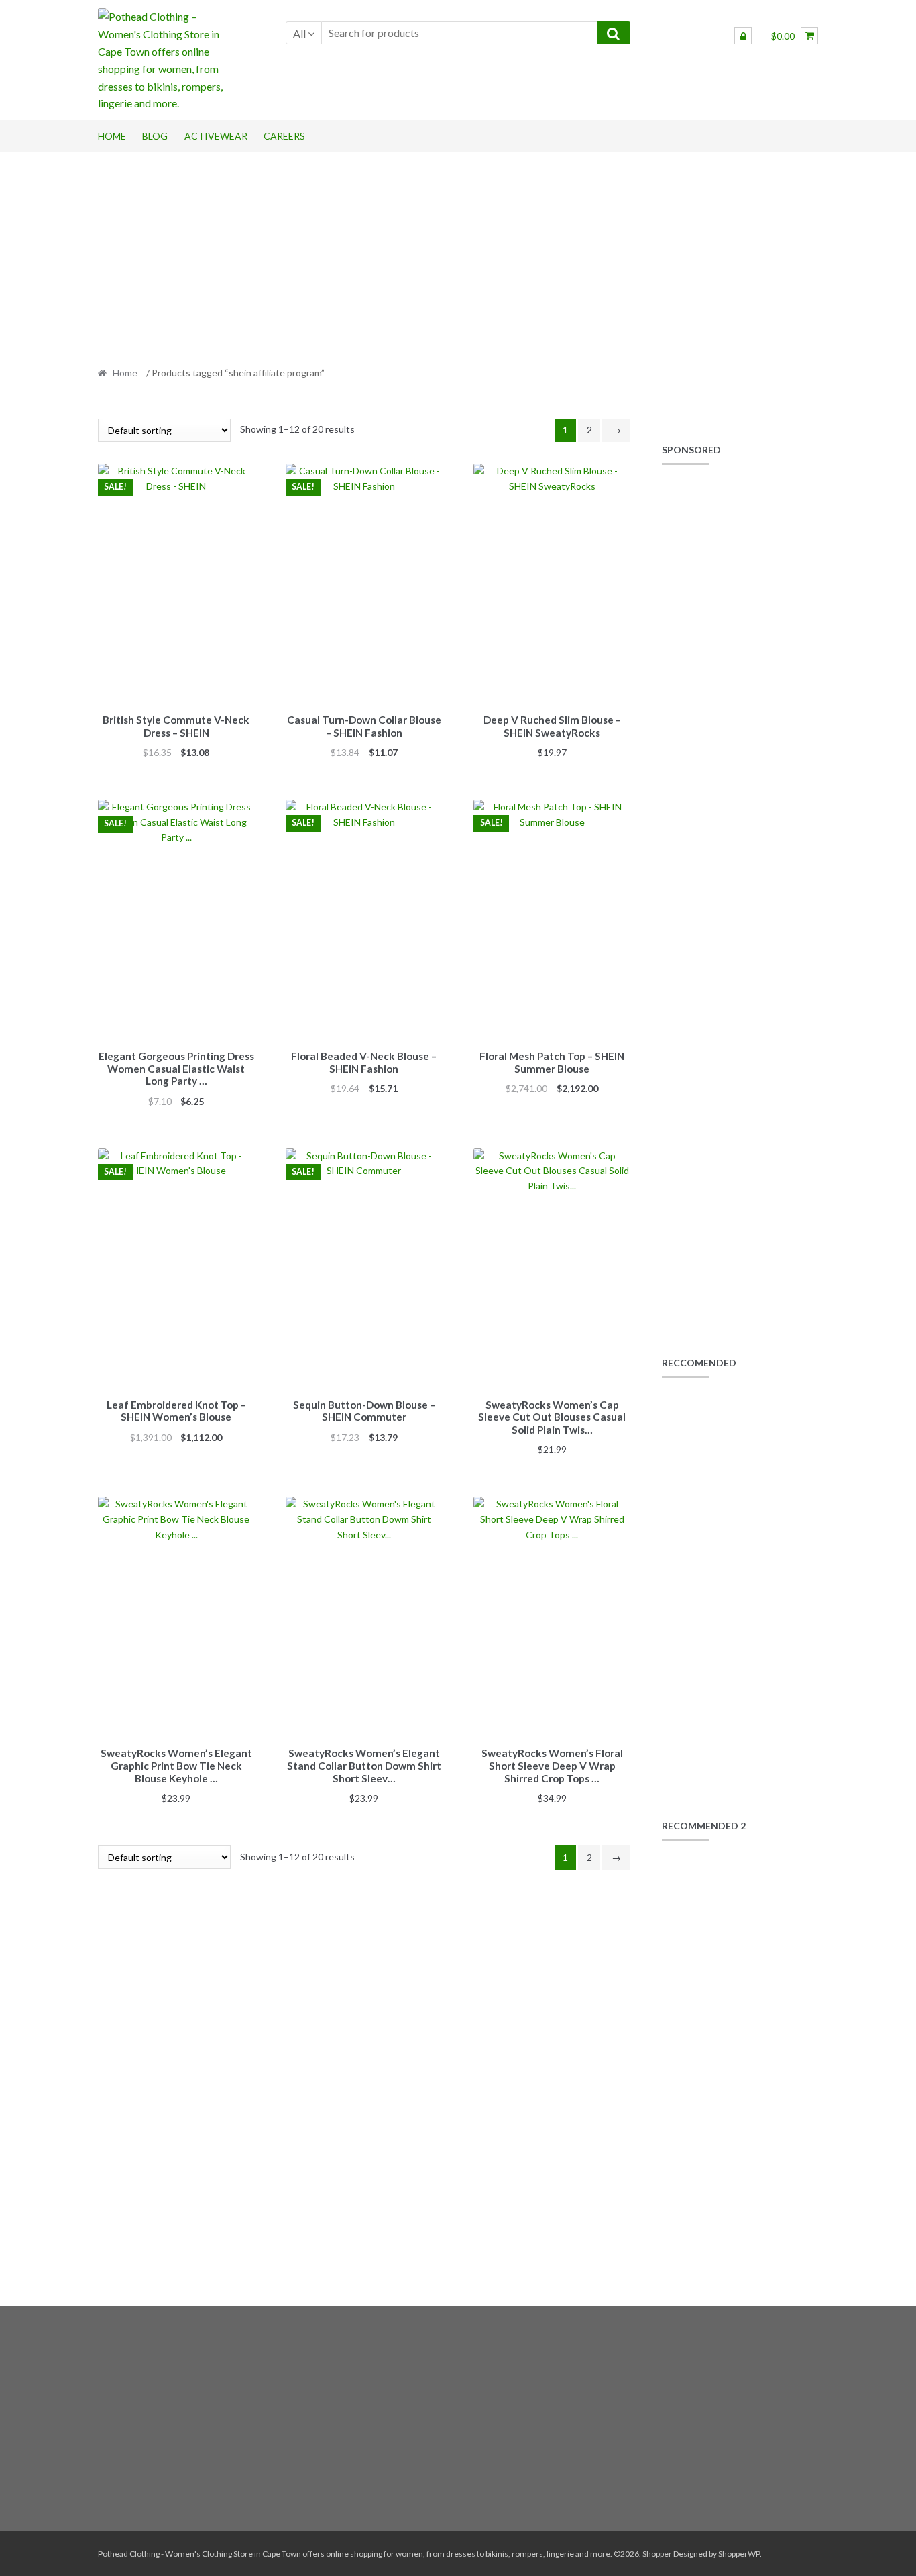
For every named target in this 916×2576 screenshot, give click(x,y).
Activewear (216, 136)
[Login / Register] (743, 36)
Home (112, 136)
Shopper (657, 2554)
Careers (284, 136)
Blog (155, 136)
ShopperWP (739, 2554)
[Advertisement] (458, 255)
